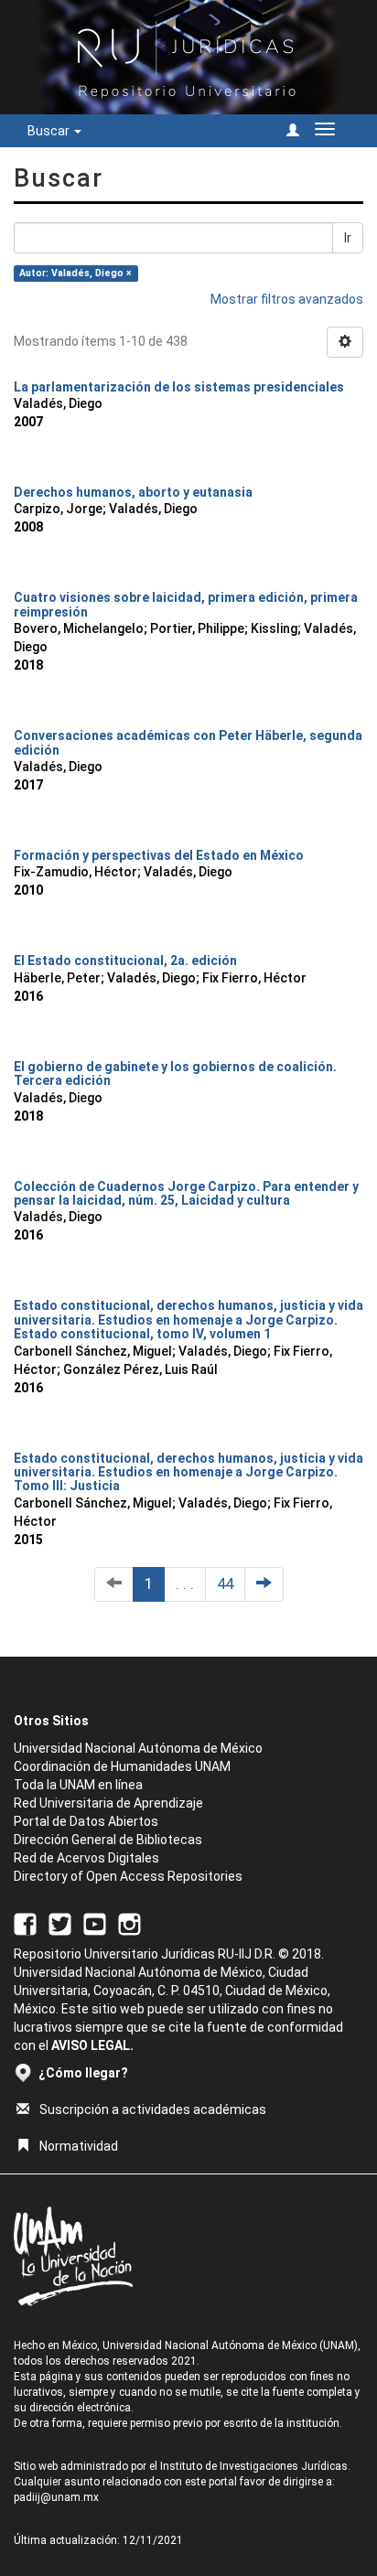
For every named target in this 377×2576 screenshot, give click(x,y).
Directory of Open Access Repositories (128, 1876)
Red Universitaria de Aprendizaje (108, 1803)
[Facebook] (25, 1923)
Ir (348, 238)
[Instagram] (129, 1923)
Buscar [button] (50, 131)
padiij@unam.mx (56, 2497)
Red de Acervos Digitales (86, 1858)
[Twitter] (60, 1923)
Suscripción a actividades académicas (153, 2109)
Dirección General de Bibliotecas (108, 1840)
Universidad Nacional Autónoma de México (138, 1748)
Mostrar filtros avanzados (287, 299)
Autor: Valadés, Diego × (75, 273)
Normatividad (79, 2146)
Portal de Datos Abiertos (86, 1821)
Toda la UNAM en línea (78, 1785)
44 (225, 1583)
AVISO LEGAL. (92, 2045)
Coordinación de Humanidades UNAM (122, 1766)
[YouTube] (95, 1923)
